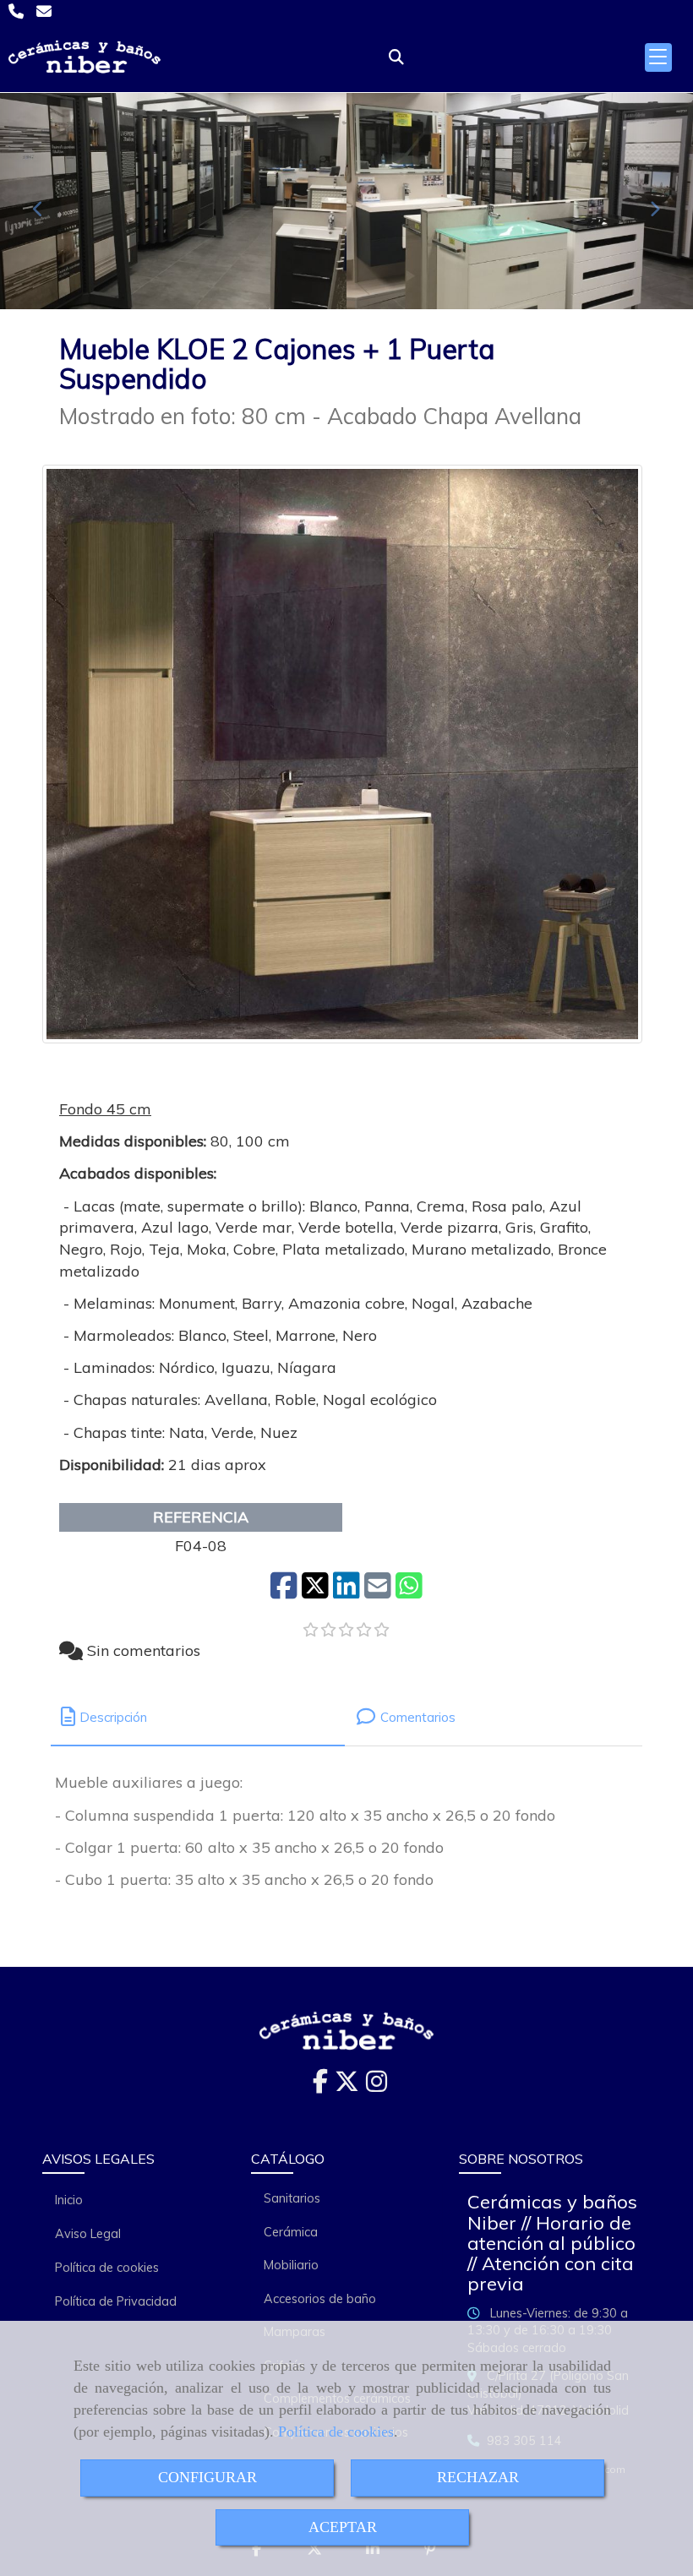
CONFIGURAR (207, 2477)
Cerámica (291, 2232)
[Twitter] (347, 2086)
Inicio (69, 2200)
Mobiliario (291, 2265)
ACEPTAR (343, 2527)
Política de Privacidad (116, 2301)
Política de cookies (336, 2432)
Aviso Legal (88, 2234)
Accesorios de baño (320, 2299)
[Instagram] (377, 2086)
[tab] (198, 1717)
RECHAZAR (478, 2477)
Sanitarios (292, 2198)
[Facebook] (320, 2086)
